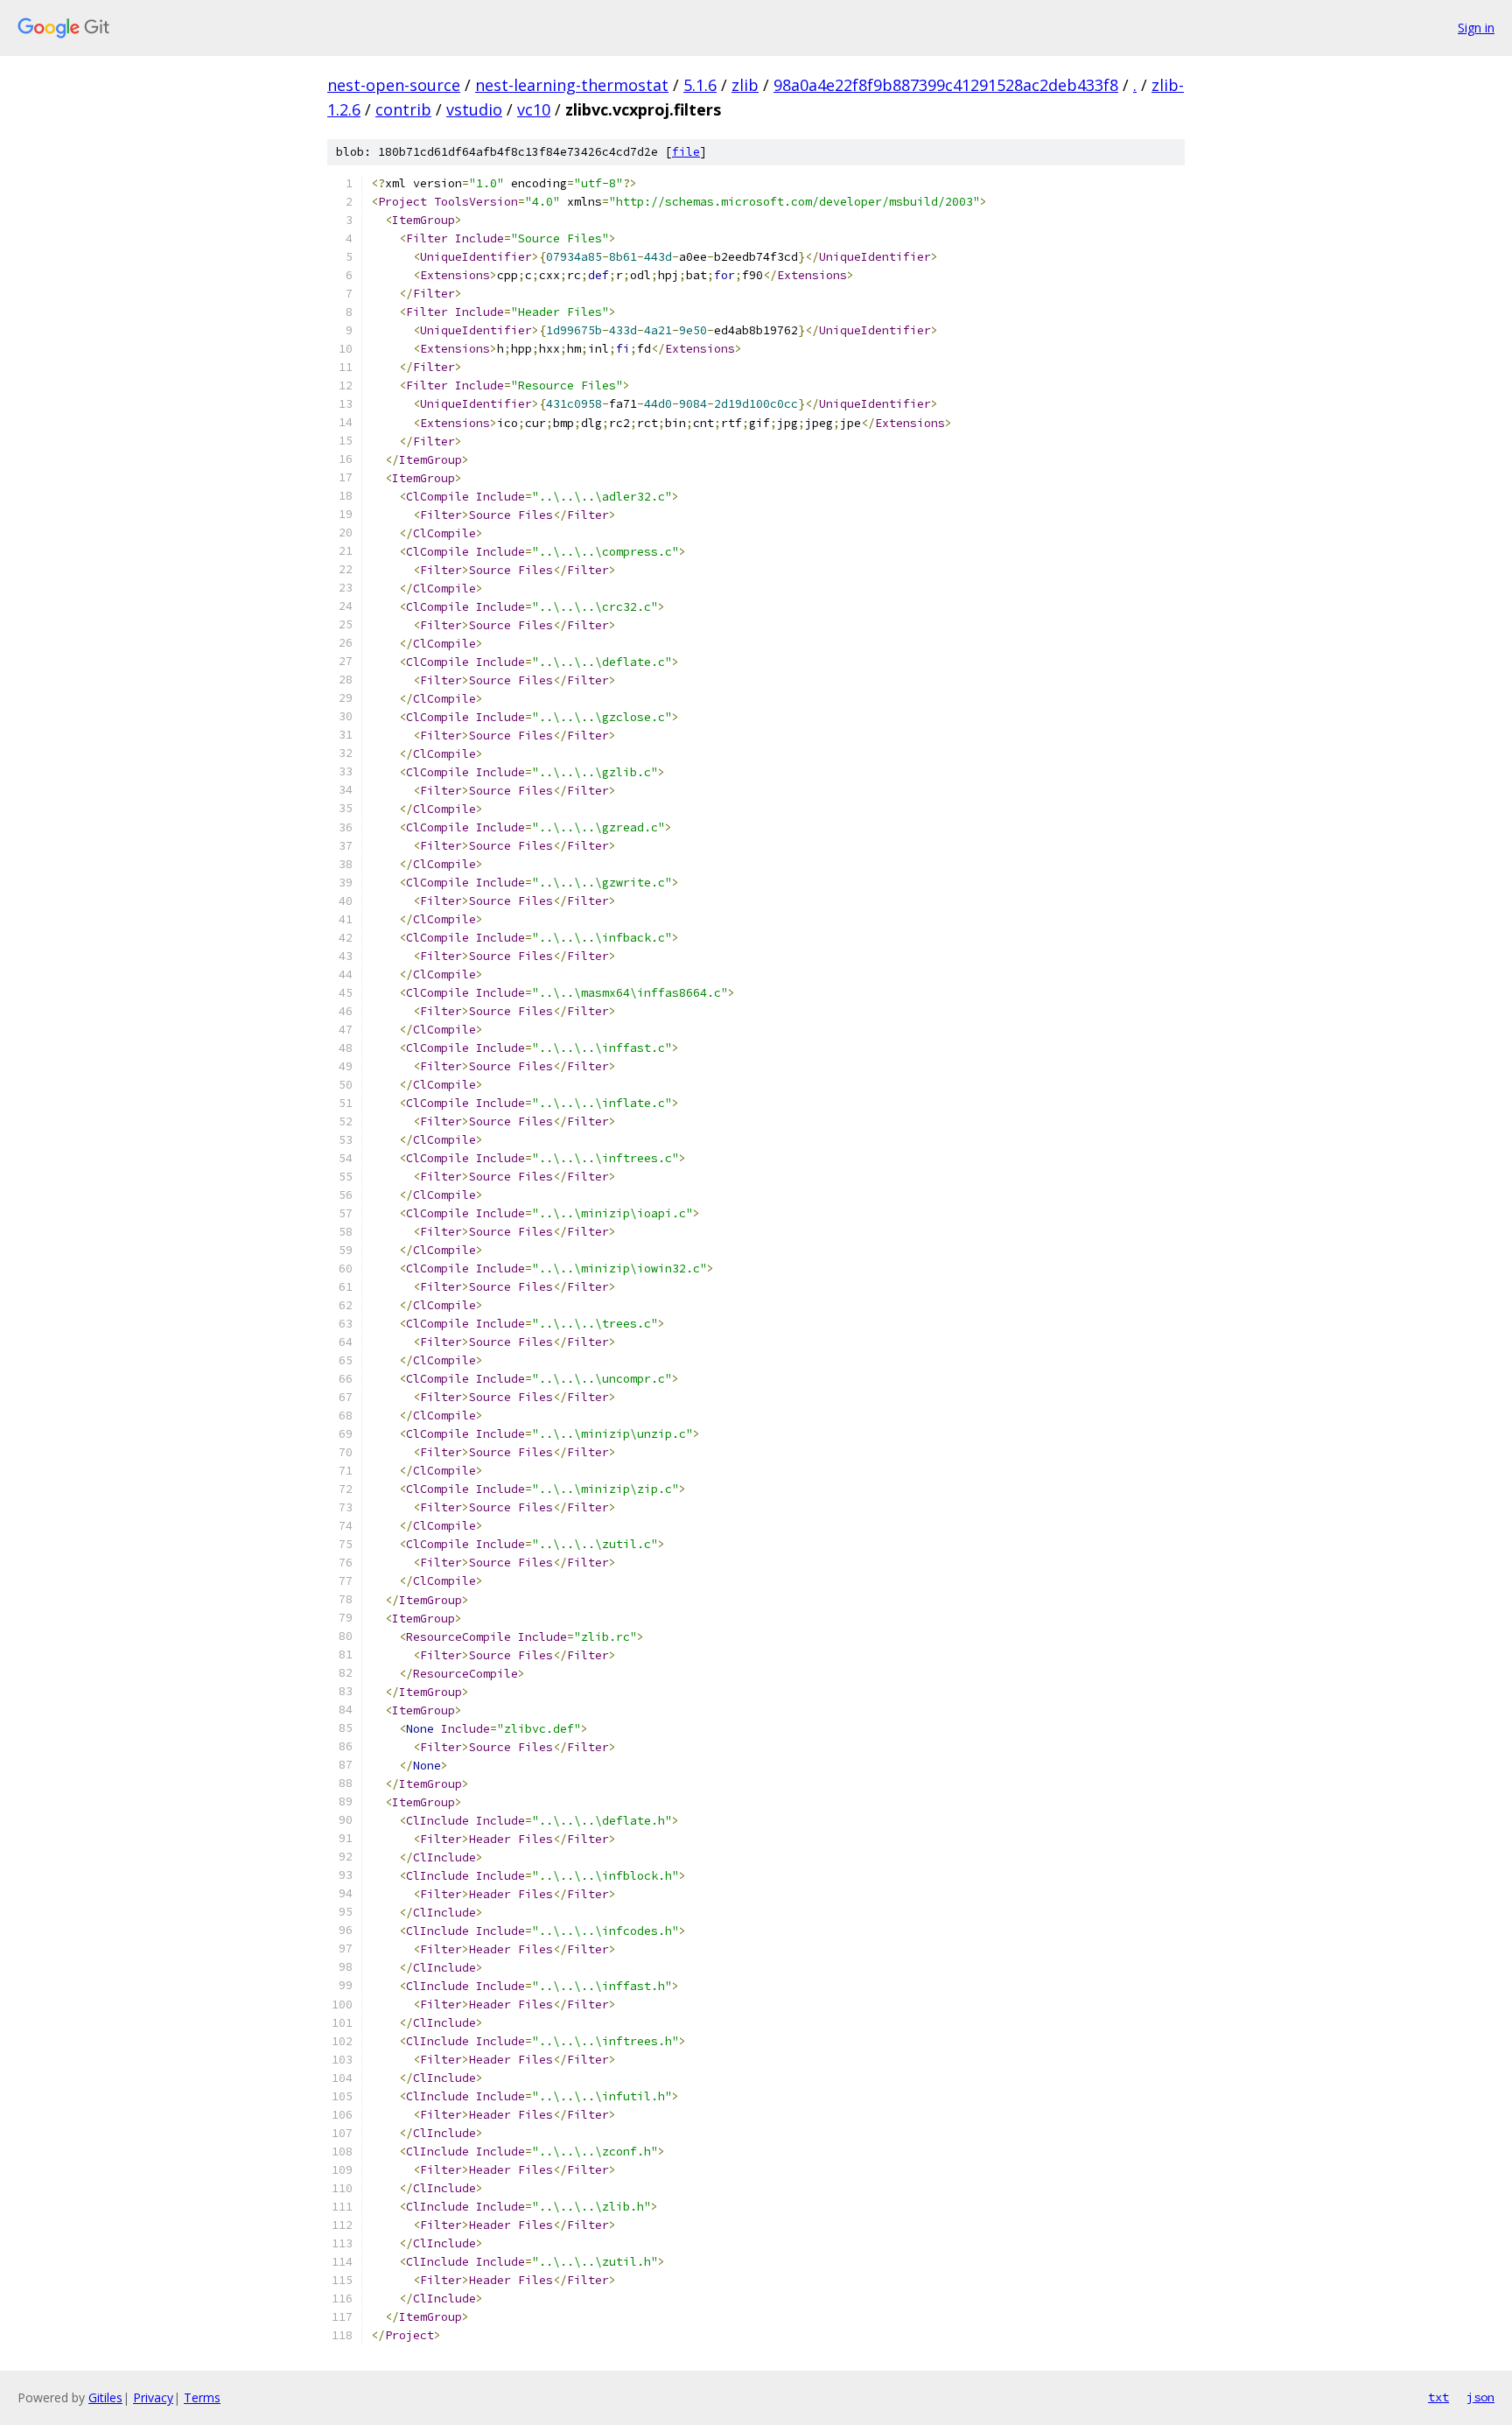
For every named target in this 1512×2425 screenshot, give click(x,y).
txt (1438, 2397)
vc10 (534, 109)
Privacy (153, 2397)
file (686, 152)
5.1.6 (700, 85)
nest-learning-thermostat (572, 85)
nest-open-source (394, 85)
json (1480, 2397)
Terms (202, 2397)
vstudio (474, 109)
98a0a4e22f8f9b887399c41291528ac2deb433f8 (946, 85)
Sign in (1476, 28)
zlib (745, 85)
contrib (403, 109)
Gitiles (105, 2397)
